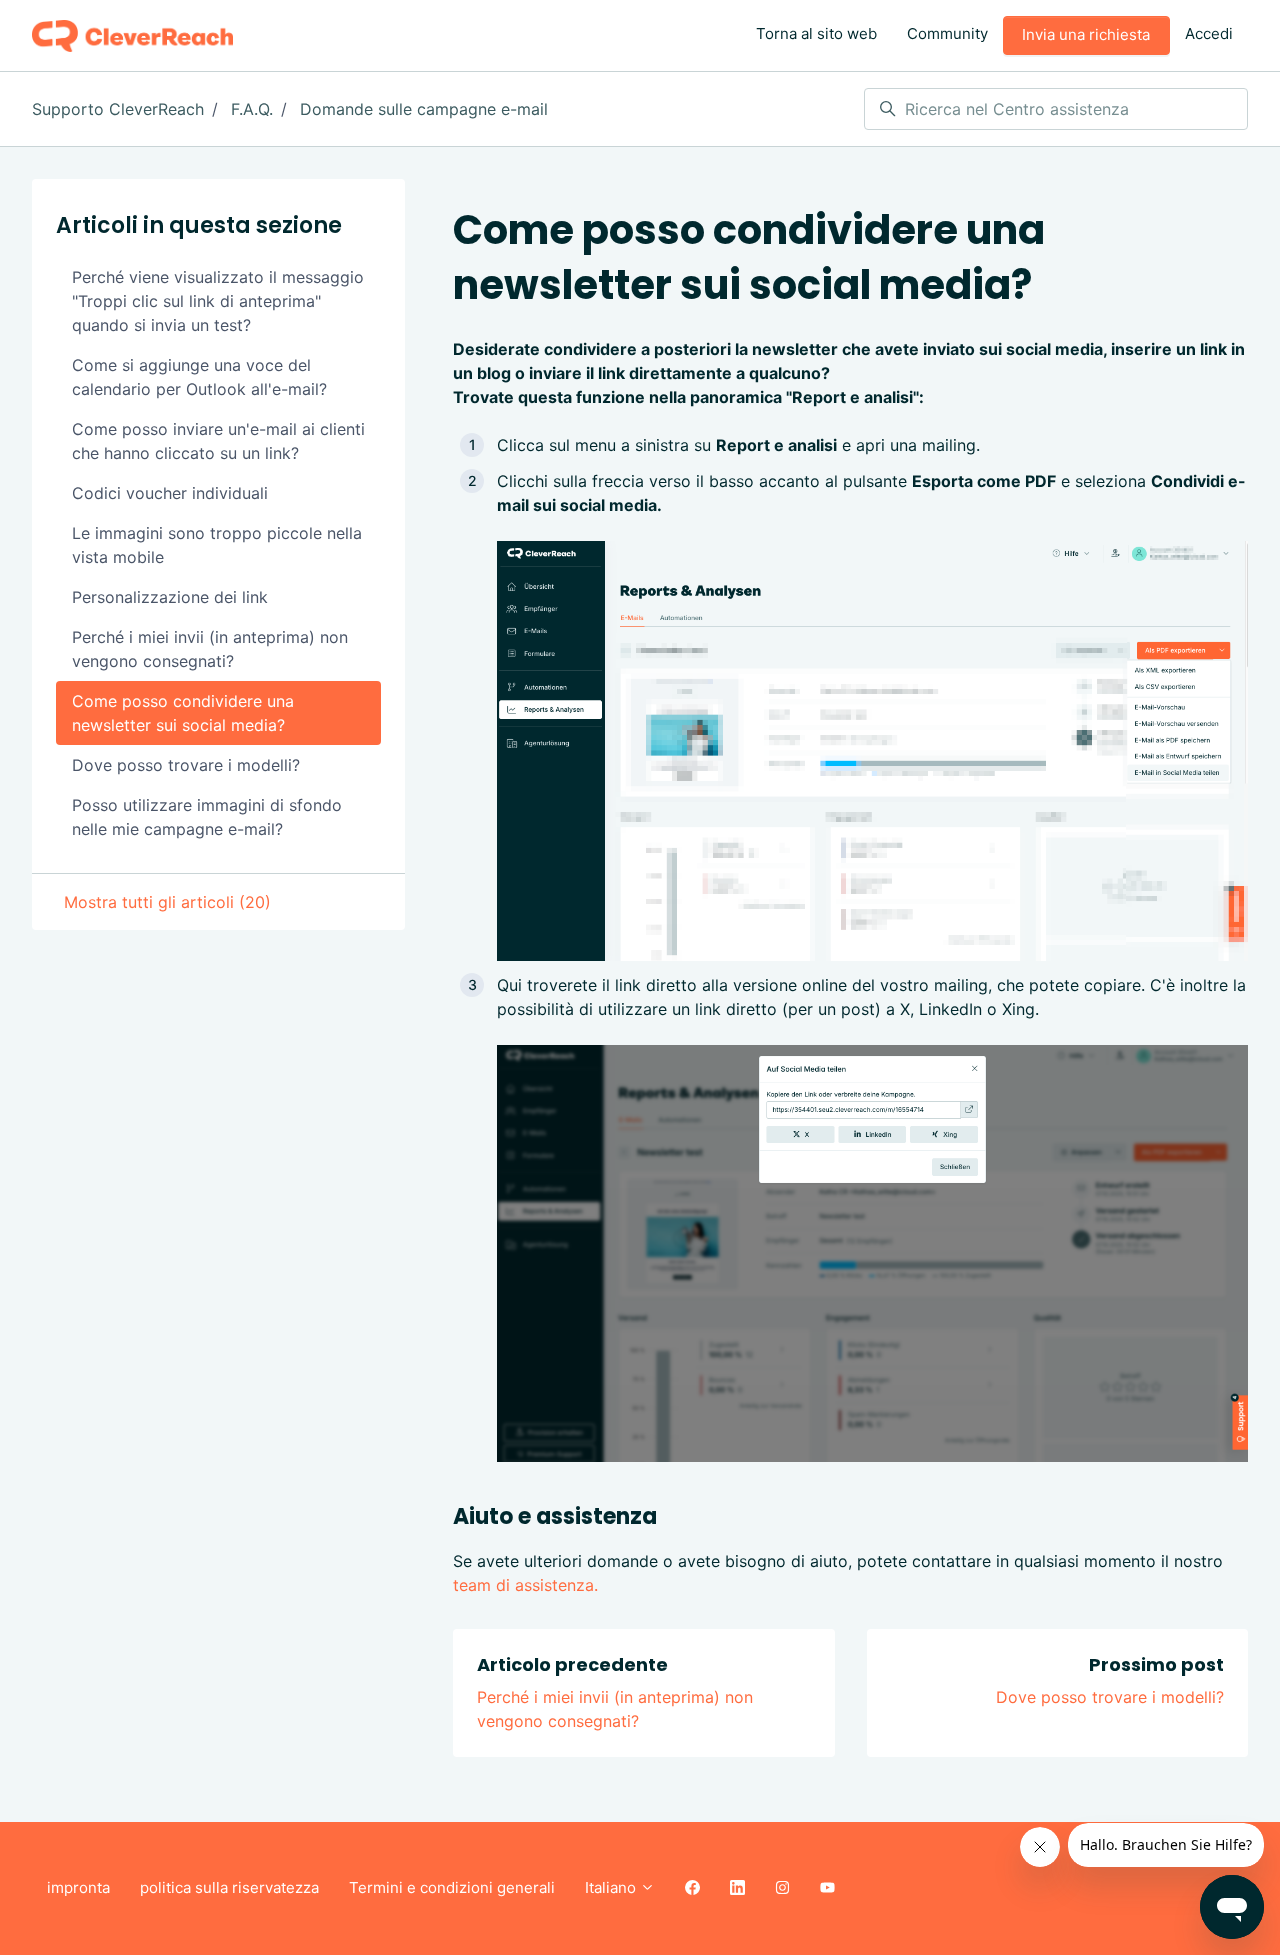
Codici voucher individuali (170, 493)
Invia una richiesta (1086, 34)
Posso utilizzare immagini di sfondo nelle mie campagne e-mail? (207, 817)
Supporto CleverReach (118, 109)
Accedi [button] (1209, 33)
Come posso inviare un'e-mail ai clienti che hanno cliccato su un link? (218, 441)
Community (947, 33)
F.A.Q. (252, 109)
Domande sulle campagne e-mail (424, 109)
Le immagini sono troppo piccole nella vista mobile (217, 545)
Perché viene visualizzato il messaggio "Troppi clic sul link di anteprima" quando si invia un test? (218, 301)
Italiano (612, 1887)
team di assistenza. (525, 1585)
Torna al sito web (816, 33)
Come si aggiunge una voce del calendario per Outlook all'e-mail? (199, 377)
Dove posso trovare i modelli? (1110, 1697)
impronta (78, 1887)
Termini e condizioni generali (452, 1887)
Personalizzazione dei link (170, 597)
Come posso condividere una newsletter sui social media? (183, 713)
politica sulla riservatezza (229, 1887)
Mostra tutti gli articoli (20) (167, 902)
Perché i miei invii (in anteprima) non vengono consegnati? (210, 649)
